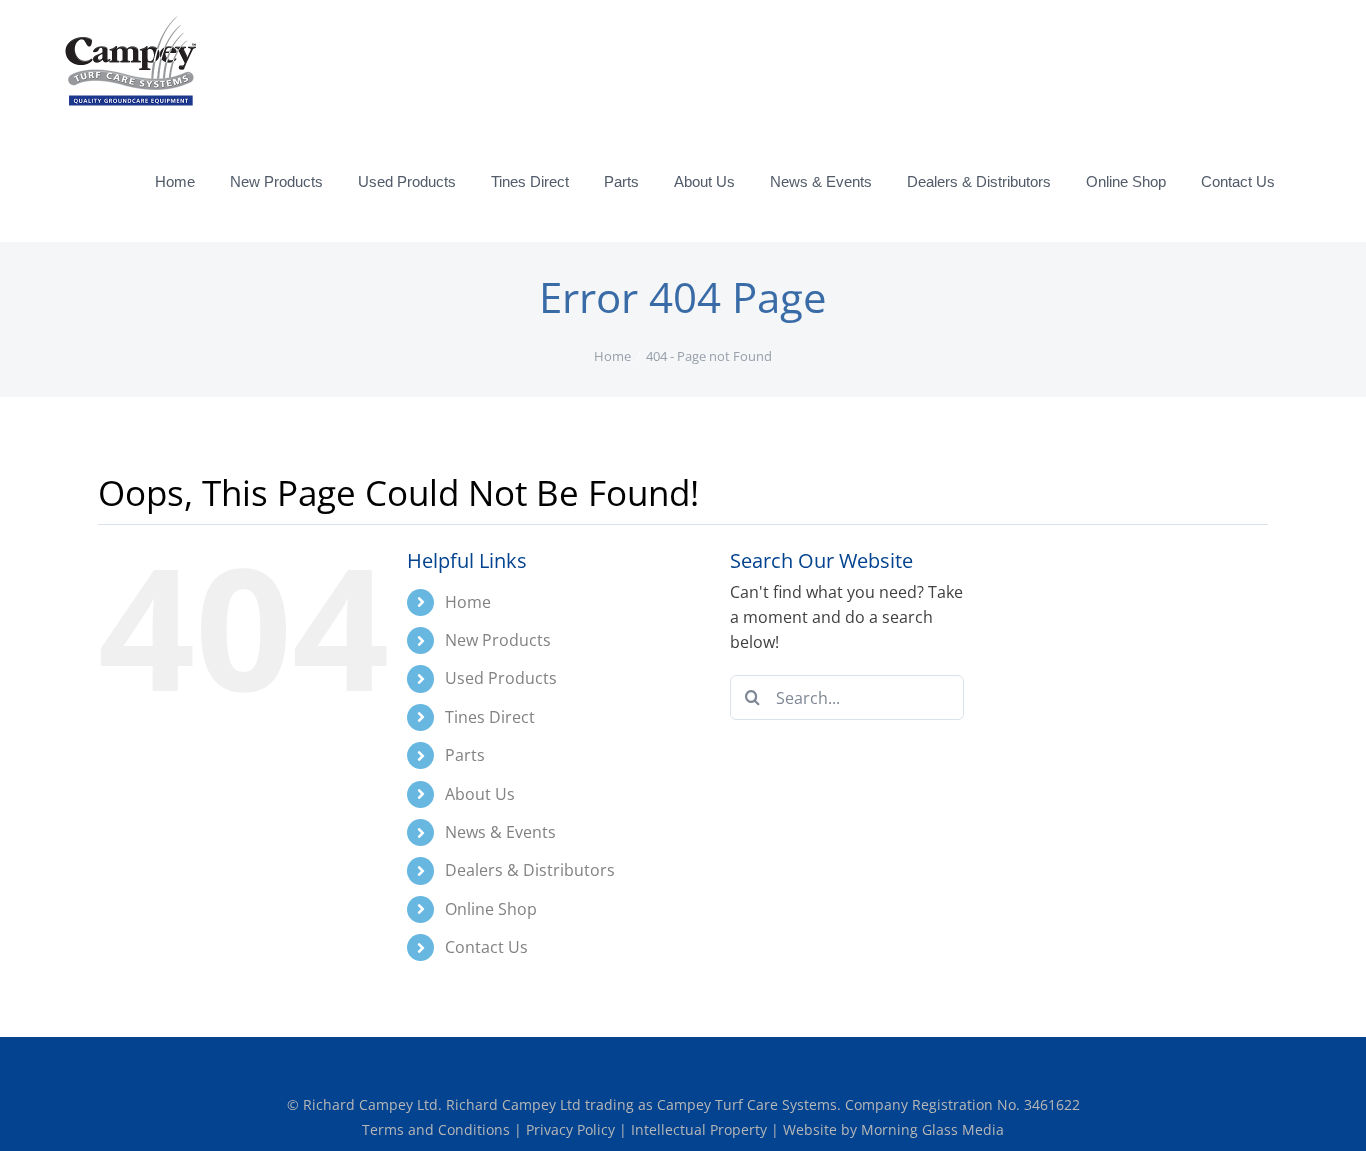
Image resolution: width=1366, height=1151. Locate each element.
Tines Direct (490, 717)
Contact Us (486, 947)
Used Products (501, 678)
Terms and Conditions (438, 1129)
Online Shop (491, 909)
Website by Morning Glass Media (893, 1129)
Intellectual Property (701, 1129)
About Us (480, 794)
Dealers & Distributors (530, 870)
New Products (498, 640)
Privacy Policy (572, 1129)
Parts (465, 755)
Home (468, 602)
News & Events (500, 832)
